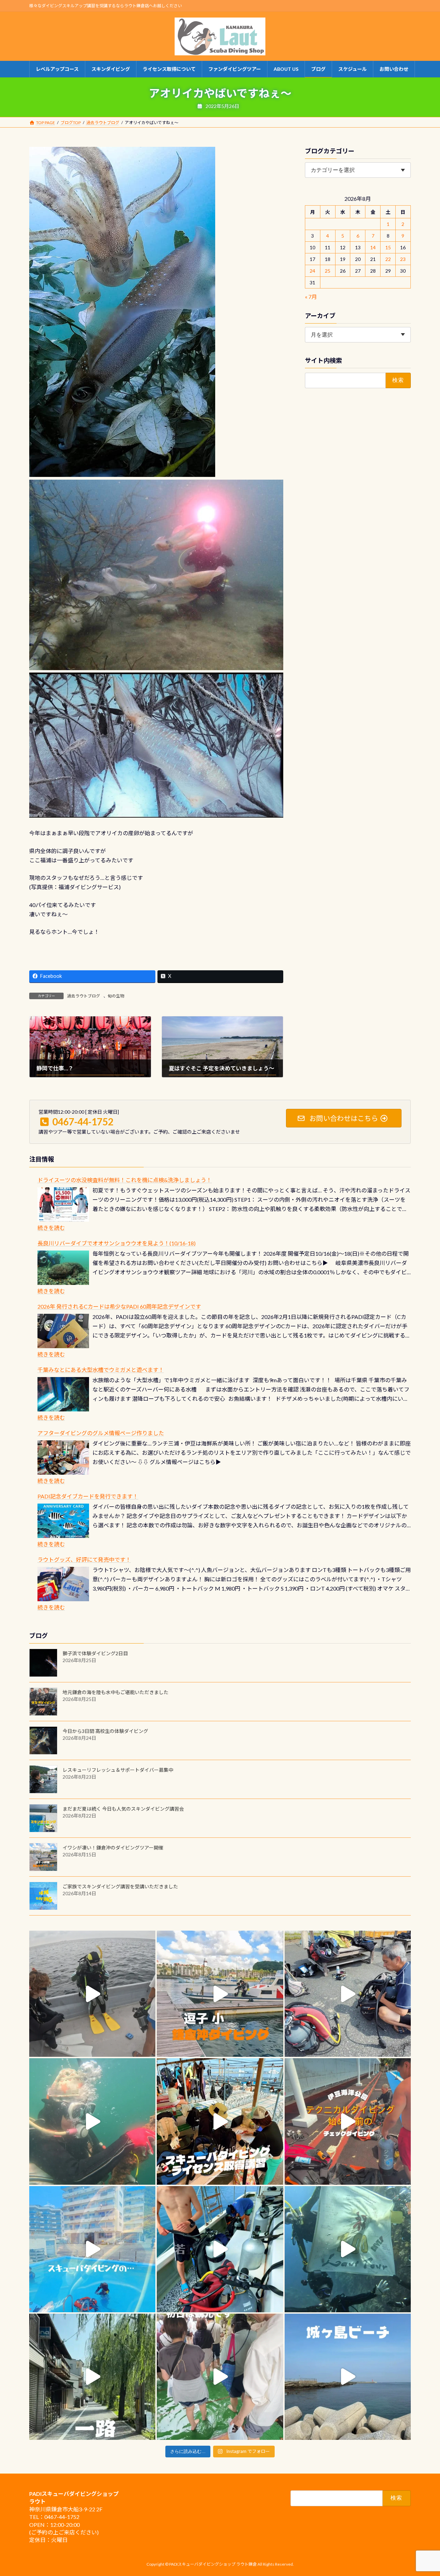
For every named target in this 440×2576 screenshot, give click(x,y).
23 (403, 259)
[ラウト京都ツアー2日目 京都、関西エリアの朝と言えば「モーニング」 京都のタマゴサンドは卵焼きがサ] (92, 2377)
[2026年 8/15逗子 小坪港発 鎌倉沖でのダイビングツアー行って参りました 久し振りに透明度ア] (220, 1994)
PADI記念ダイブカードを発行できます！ (88, 1496)
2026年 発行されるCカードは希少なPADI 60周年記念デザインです (119, 1306)
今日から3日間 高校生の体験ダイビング (105, 1731)
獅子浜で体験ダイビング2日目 (95, 1653)
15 (388, 247)
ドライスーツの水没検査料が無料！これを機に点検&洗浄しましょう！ (125, 1180)
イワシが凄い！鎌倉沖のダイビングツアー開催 (113, 1848)
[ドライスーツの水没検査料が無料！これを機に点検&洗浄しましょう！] (63, 1204)
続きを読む (51, 1228)
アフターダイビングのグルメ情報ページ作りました (101, 1433)
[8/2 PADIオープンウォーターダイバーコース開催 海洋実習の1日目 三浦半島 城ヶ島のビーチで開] (220, 2121)
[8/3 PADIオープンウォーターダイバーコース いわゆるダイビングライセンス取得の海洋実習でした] (348, 1994)
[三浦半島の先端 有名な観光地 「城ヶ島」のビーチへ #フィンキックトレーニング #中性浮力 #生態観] (348, 2377)
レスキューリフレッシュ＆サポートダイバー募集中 (118, 1770)
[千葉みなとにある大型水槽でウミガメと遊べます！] (63, 1394)
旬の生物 (116, 996)
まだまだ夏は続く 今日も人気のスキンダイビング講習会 (123, 1809)
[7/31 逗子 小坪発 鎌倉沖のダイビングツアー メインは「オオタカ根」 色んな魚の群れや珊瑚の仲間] (92, 2121)
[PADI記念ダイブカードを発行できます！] (63, 1521)
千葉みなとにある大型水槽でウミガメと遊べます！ (101, 1370)
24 (313, 271)
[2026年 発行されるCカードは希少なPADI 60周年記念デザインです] (63, 1331)
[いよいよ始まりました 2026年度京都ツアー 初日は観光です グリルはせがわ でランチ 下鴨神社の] (220, 2377)
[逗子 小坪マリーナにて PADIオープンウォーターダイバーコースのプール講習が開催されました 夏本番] (92, 2249)
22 (388, 259)
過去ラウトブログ (84, 996)
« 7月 (311, 297)
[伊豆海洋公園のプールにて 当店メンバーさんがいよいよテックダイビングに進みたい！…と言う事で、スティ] (348, 2121)
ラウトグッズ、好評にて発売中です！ (84, 1559)
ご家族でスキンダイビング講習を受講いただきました (120, 1886)
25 (328, 271)
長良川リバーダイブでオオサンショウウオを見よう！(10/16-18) (117, 1243)
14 (373, 247)
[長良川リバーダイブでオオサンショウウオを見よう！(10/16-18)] (63, 1268)
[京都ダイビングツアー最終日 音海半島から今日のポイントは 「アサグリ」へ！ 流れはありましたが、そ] (220, 2249)
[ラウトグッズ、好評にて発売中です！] (63, 1584)
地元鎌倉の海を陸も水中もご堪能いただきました (115, 1692)
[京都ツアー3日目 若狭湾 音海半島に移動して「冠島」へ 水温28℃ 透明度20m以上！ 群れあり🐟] (348, 2249)
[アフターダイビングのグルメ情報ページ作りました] (63, 1458)
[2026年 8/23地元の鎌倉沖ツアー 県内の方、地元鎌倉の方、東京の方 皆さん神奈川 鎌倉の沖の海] (92, 1994)
